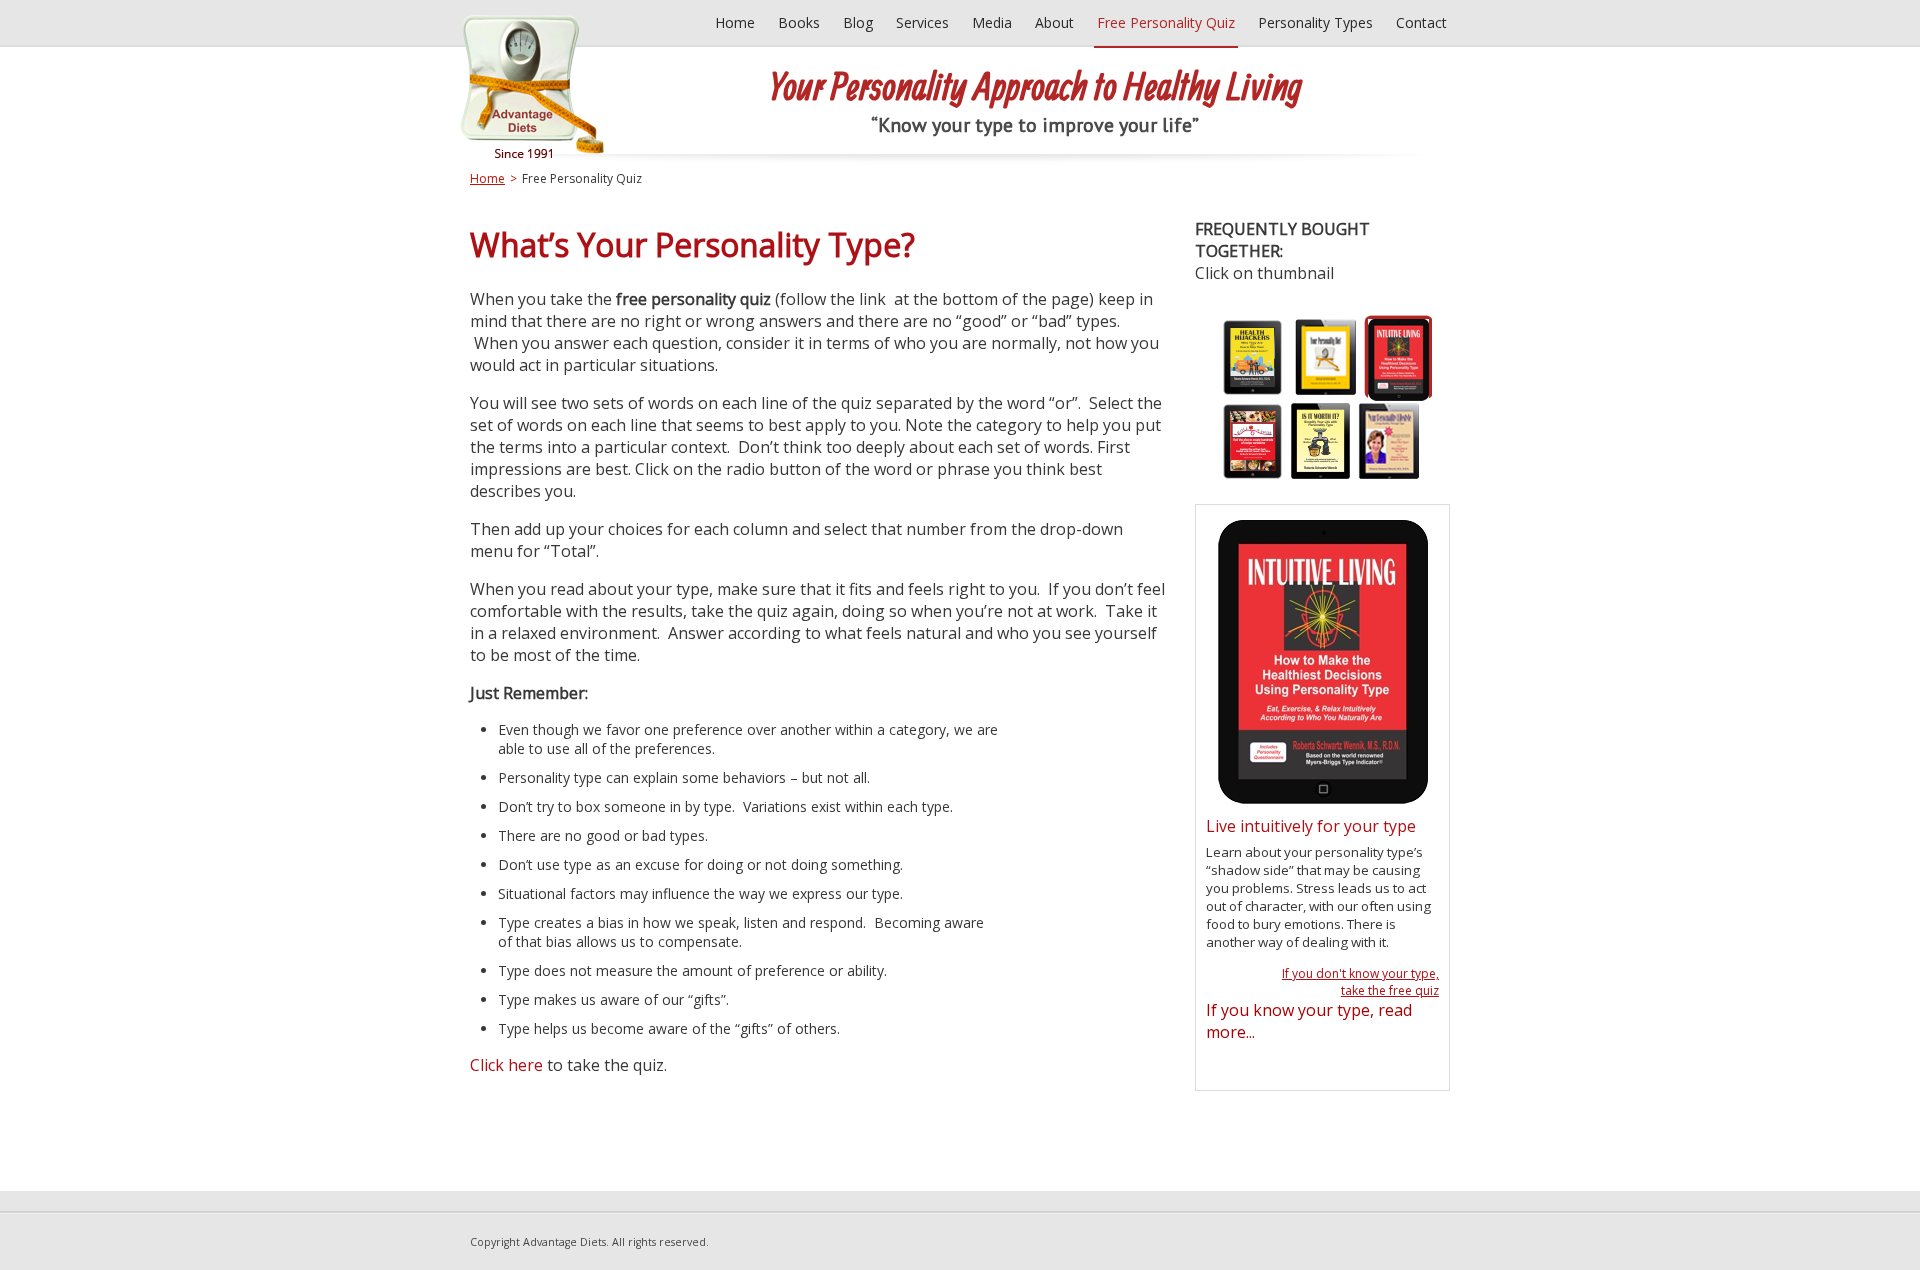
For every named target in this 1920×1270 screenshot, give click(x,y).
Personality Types (1315, 22)
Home (487, 178)
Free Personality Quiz (1166, 22)
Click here (508, 1065)
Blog (858, 22)
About (1054, 22)
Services (922, 22)
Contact (1421, 22)
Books (799, 22)
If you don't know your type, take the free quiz (1360, 982)
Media (992, 22)
